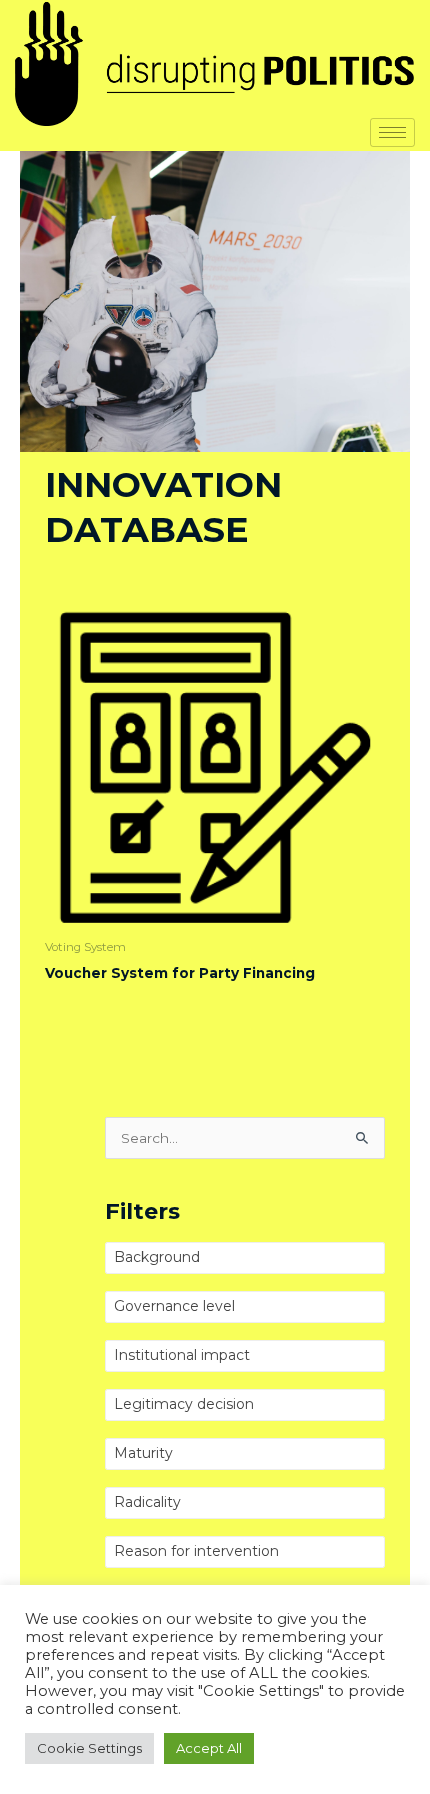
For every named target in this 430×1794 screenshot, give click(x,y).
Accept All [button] (209, 1748)
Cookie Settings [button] (89, 1748)
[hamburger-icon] (392, 132)
